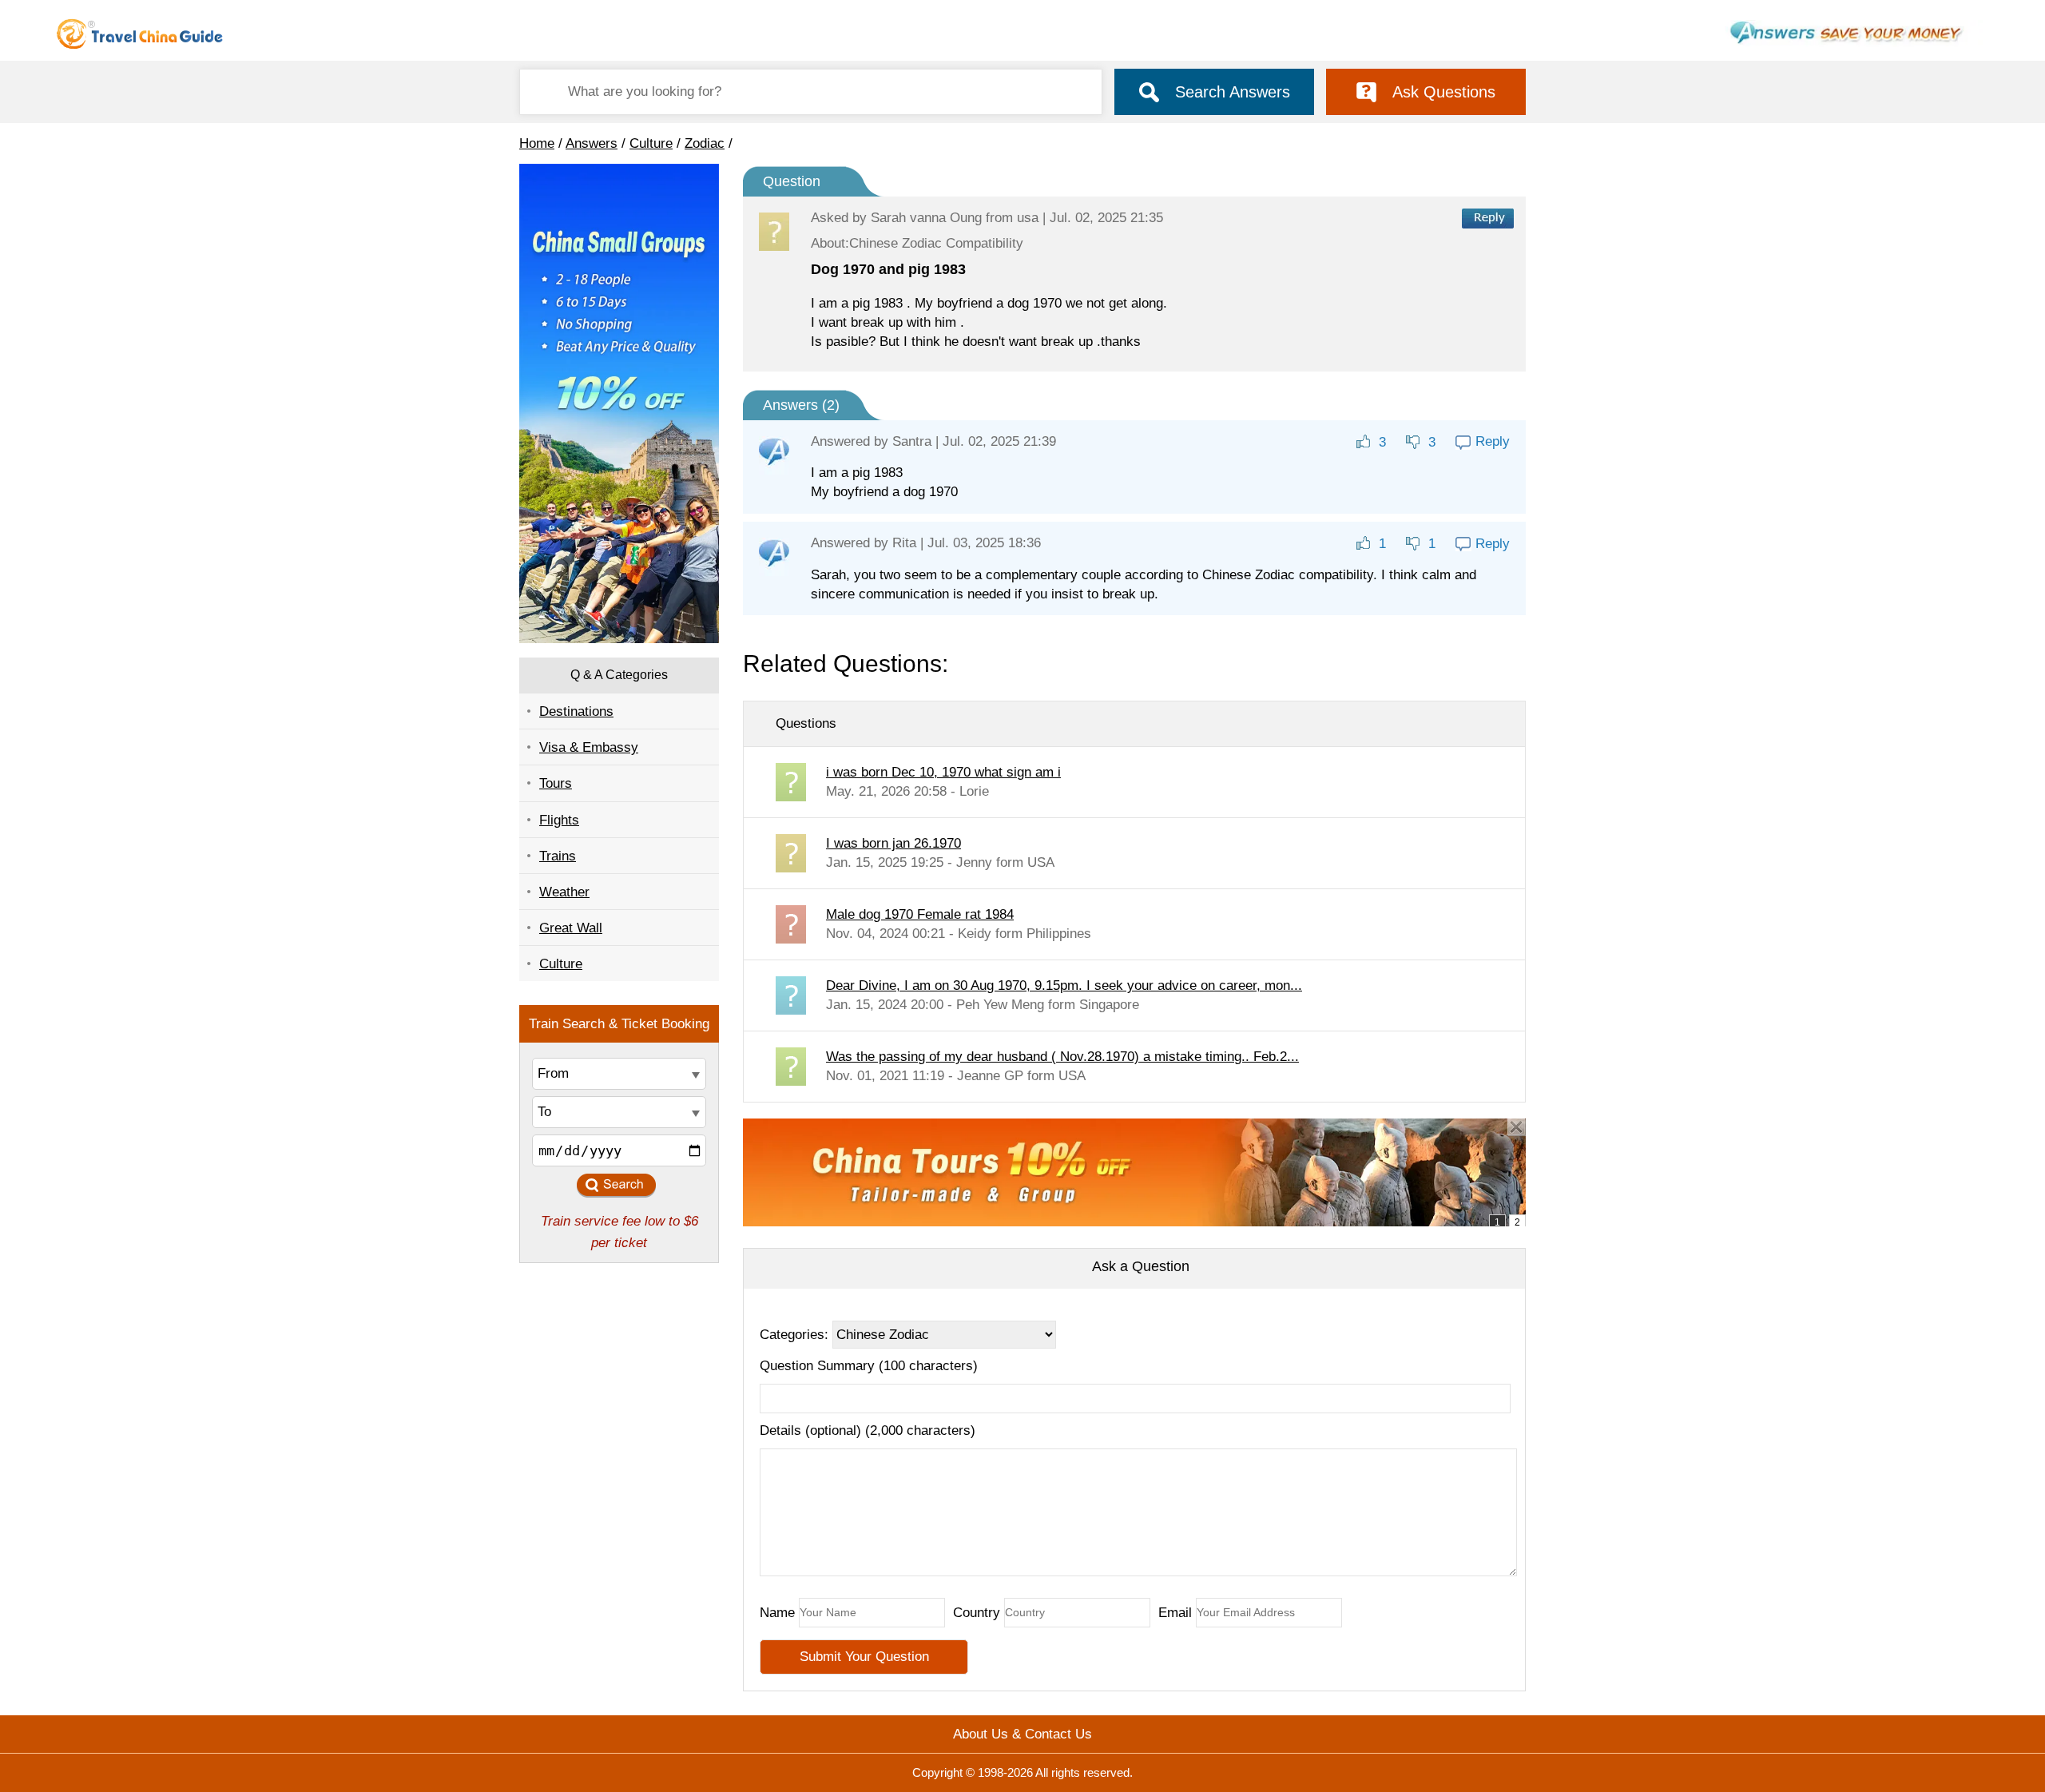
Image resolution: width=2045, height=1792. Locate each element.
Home (537, 143)
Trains (558, 856)
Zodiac (705, 143)
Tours (556, 783)
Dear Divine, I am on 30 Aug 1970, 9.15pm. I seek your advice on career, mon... (1064, 985)
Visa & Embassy (589, 747)
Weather (564, 892)
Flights (559, 820)
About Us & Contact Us (1022, 1734)
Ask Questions (1444, 92)
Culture (651, 143)
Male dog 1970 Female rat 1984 (920, 914)
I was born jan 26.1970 (893, 843)
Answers (592, 143)
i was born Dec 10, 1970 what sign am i (943, 772)
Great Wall (571, 928)
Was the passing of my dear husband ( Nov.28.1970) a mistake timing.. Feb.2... (1062, 1057)
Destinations (576, 711)
